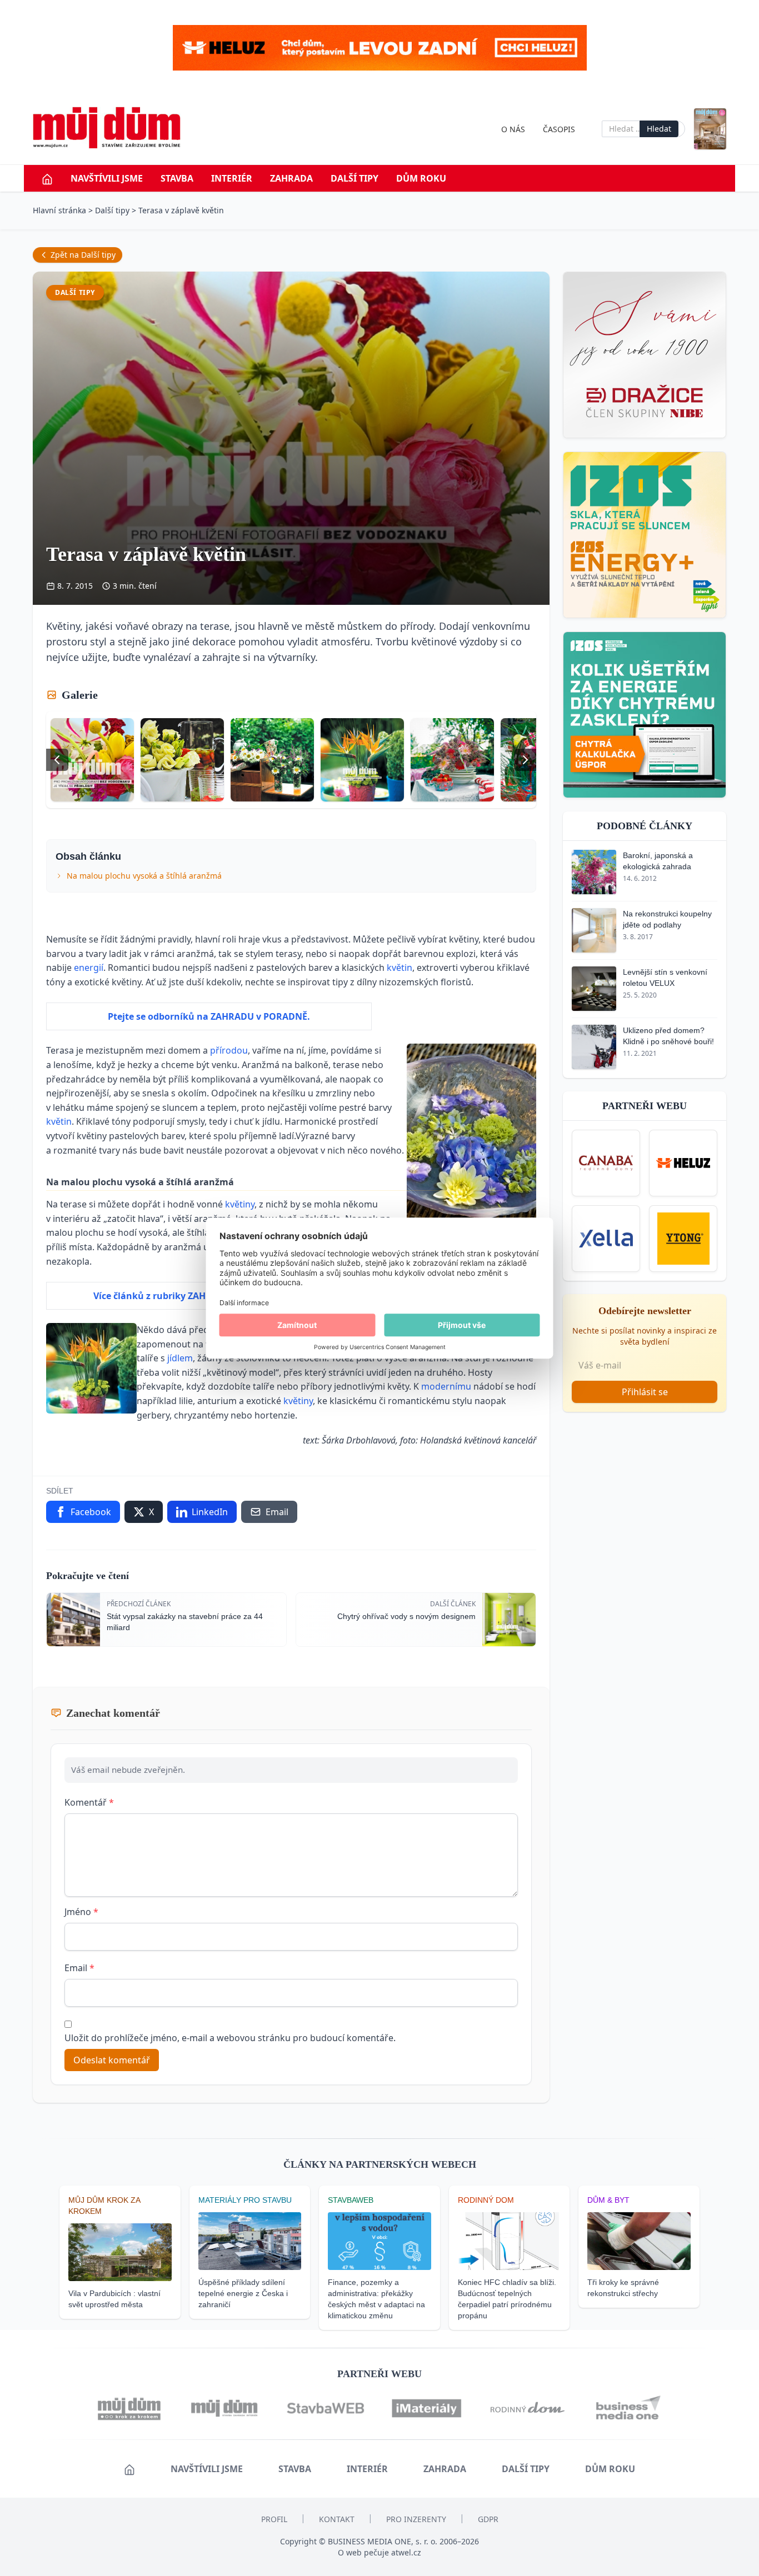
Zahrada (291, 178)
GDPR (488, 2519)
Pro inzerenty (416, 2519)
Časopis (559, 129)
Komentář (89, 1802)
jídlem (180, 1358)
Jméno (81, 1912)
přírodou (229, 1050)
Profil (274, 2519)
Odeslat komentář (112, 2060)
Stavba (177, 178)
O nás (513, 129)
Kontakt (337, 2519)
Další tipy (354, 178)
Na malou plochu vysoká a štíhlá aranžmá (144, 876)
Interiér (232, 178)
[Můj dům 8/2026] (710, 129)
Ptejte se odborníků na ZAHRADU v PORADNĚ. (209, 1016)
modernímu (447, 1386)
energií (89, 968)
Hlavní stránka (59, 210)
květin (400, 968)
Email (79, 1968)
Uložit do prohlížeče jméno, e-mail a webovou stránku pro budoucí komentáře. (230, 2038)
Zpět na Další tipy (83, 255)
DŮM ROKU (421, 178)
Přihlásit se (645, 1392)
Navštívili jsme (107, 178)
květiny (240, 1204)
